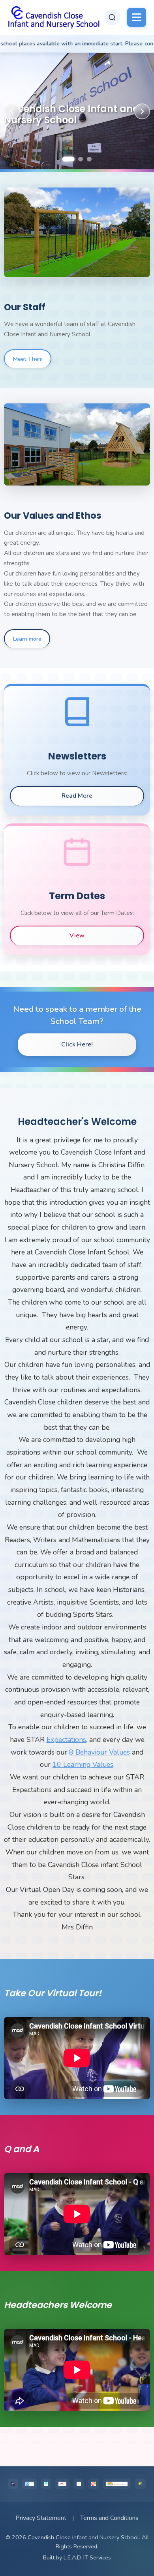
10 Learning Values (83, 1764)
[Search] (112, 17)
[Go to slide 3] (89, 159)
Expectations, (67, 1740)
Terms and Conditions (109, 2518)
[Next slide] (142, 111)
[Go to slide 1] (68, 159)
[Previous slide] (12, 111)
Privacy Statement (41, 2518)
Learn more (27, 639)
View (77, 936)
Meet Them (28, 359)
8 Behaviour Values (100, 1752)
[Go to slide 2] (81, 159)
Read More (77, 796)
